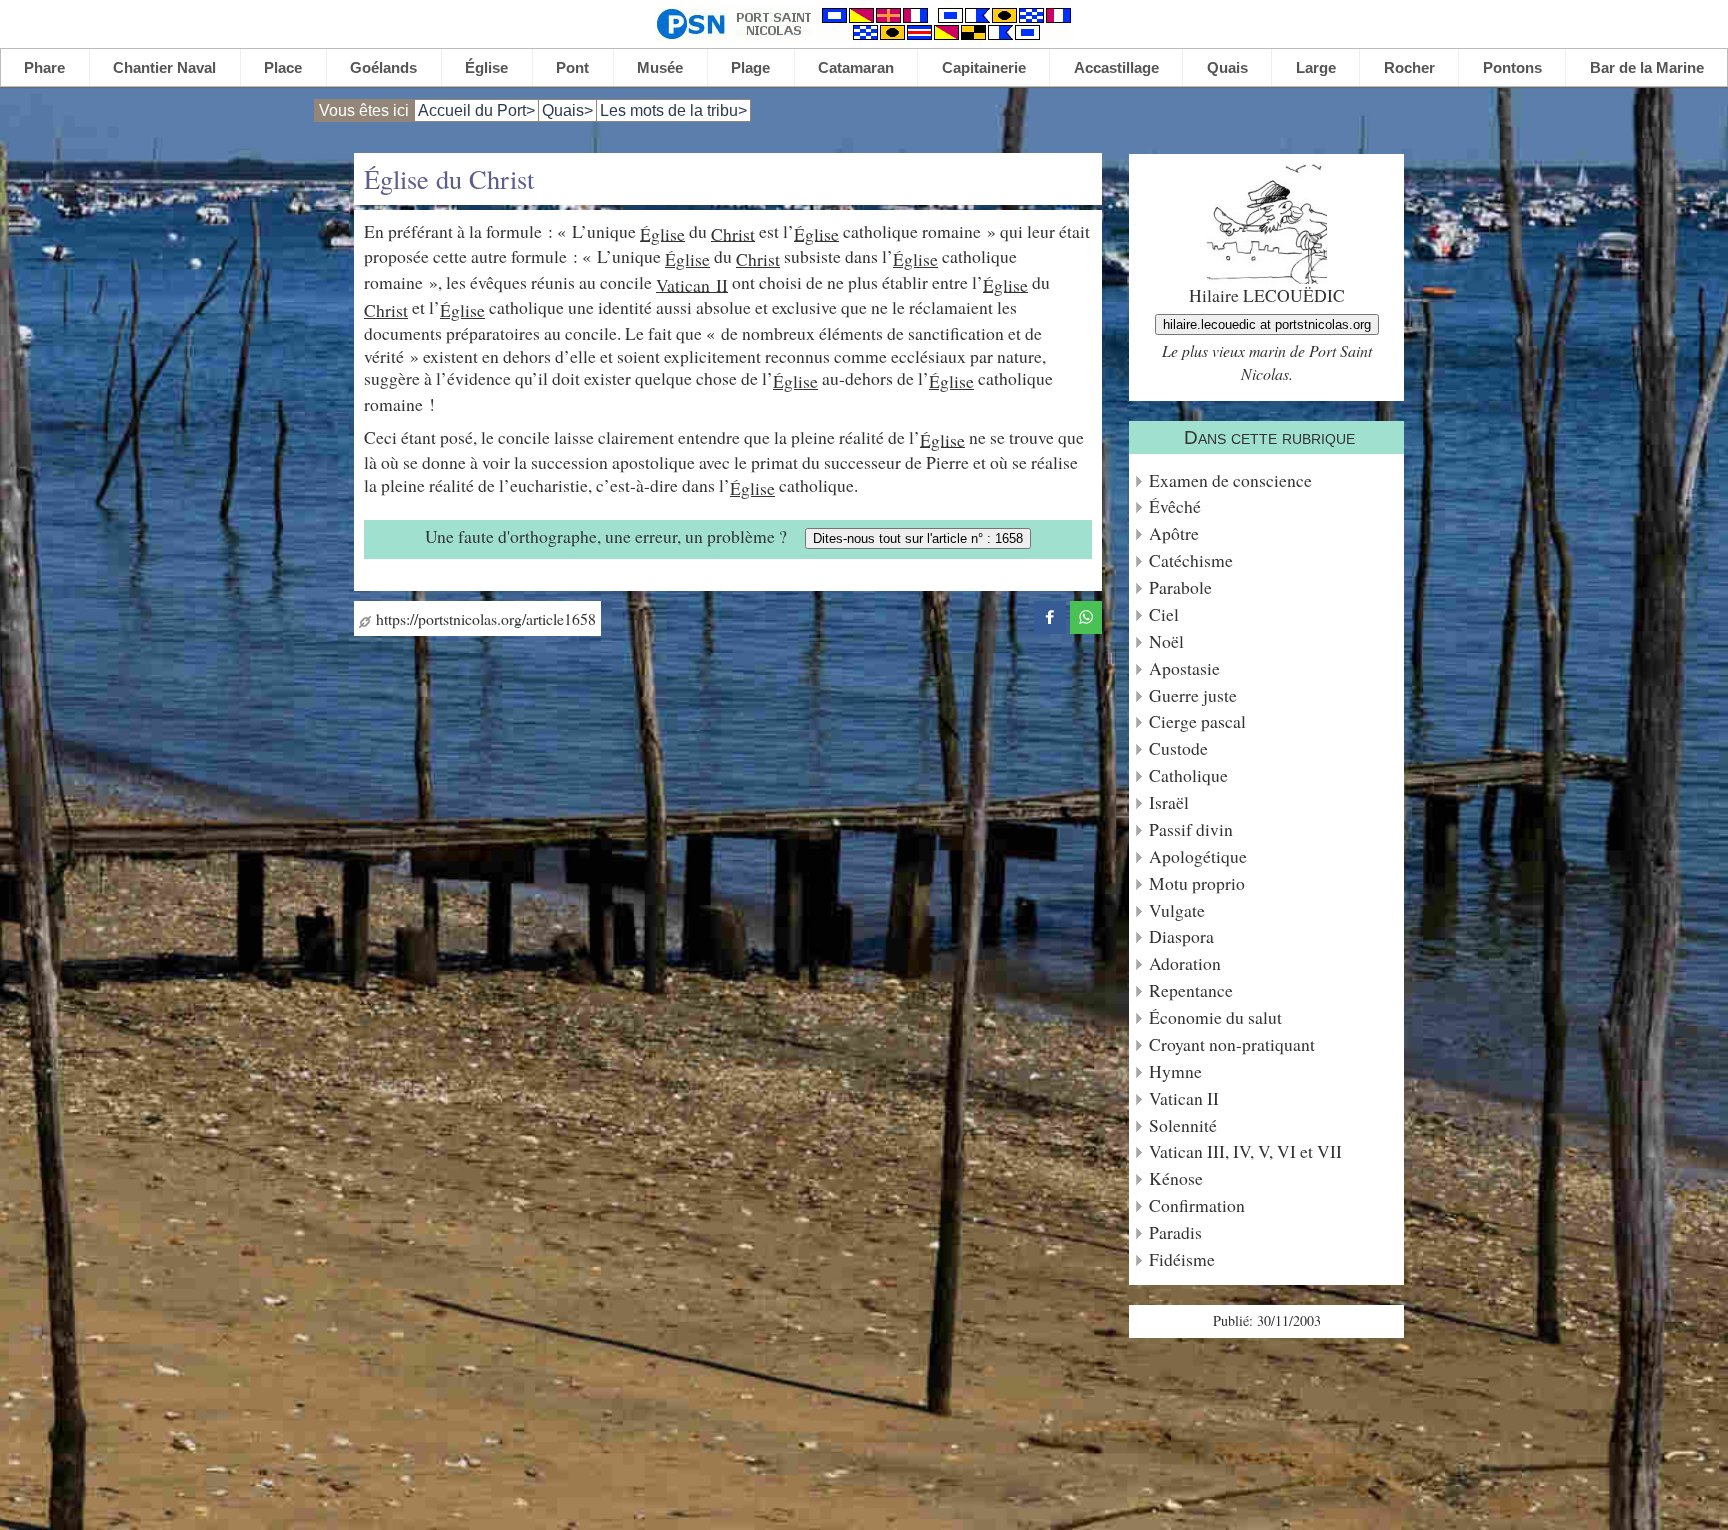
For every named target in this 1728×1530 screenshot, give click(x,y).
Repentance (1191, 990)
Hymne (1175, 1071)
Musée (660, 67)
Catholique (1188, 775)
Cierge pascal (1197, 721)
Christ (733, 233)
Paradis (1175, 1232)
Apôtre (1174, 533)
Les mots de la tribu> (673, 110)
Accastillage (1116, 67)
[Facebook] (1050, 615)
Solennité (1183, 1125)
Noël (1166, 641)
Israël (1169, 802)
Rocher (1409, 67)
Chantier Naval (164, 67)
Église (486, 67)
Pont (572, 67)
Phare (44, 67)
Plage (750, 67)
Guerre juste (1193, 695)
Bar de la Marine (1647, 67)
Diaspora (1181, 936)
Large (1316, 67)
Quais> (567, 110)
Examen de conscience (1230, 480)
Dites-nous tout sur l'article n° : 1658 (918, 538)
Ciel (1164, 614)
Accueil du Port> (476, 110)
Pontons (1512, 67)
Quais (1227, 67)
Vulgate (1177, 910)
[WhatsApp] (1086, 615)
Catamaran (856, 67)
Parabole (1180, 587)
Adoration (1185, 963)
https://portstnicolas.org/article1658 (483, 618)
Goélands (383, 67)
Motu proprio (1197, 883)
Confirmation (1197, 1205)
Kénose (1176, 1178)
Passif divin (1191, 829)
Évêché (1175, 506)
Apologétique (1198, 856)
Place (283, 67)
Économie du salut (1215, 1017)
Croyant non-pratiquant (1232, 1044)
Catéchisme (1191, 560)
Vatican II (692, 284)
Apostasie (1184, 668)
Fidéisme (1182, 1259)
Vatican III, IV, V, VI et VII (1245, 1151)
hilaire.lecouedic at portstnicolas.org (1267, 324)
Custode (1178, 748)
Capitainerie (984, 67)
